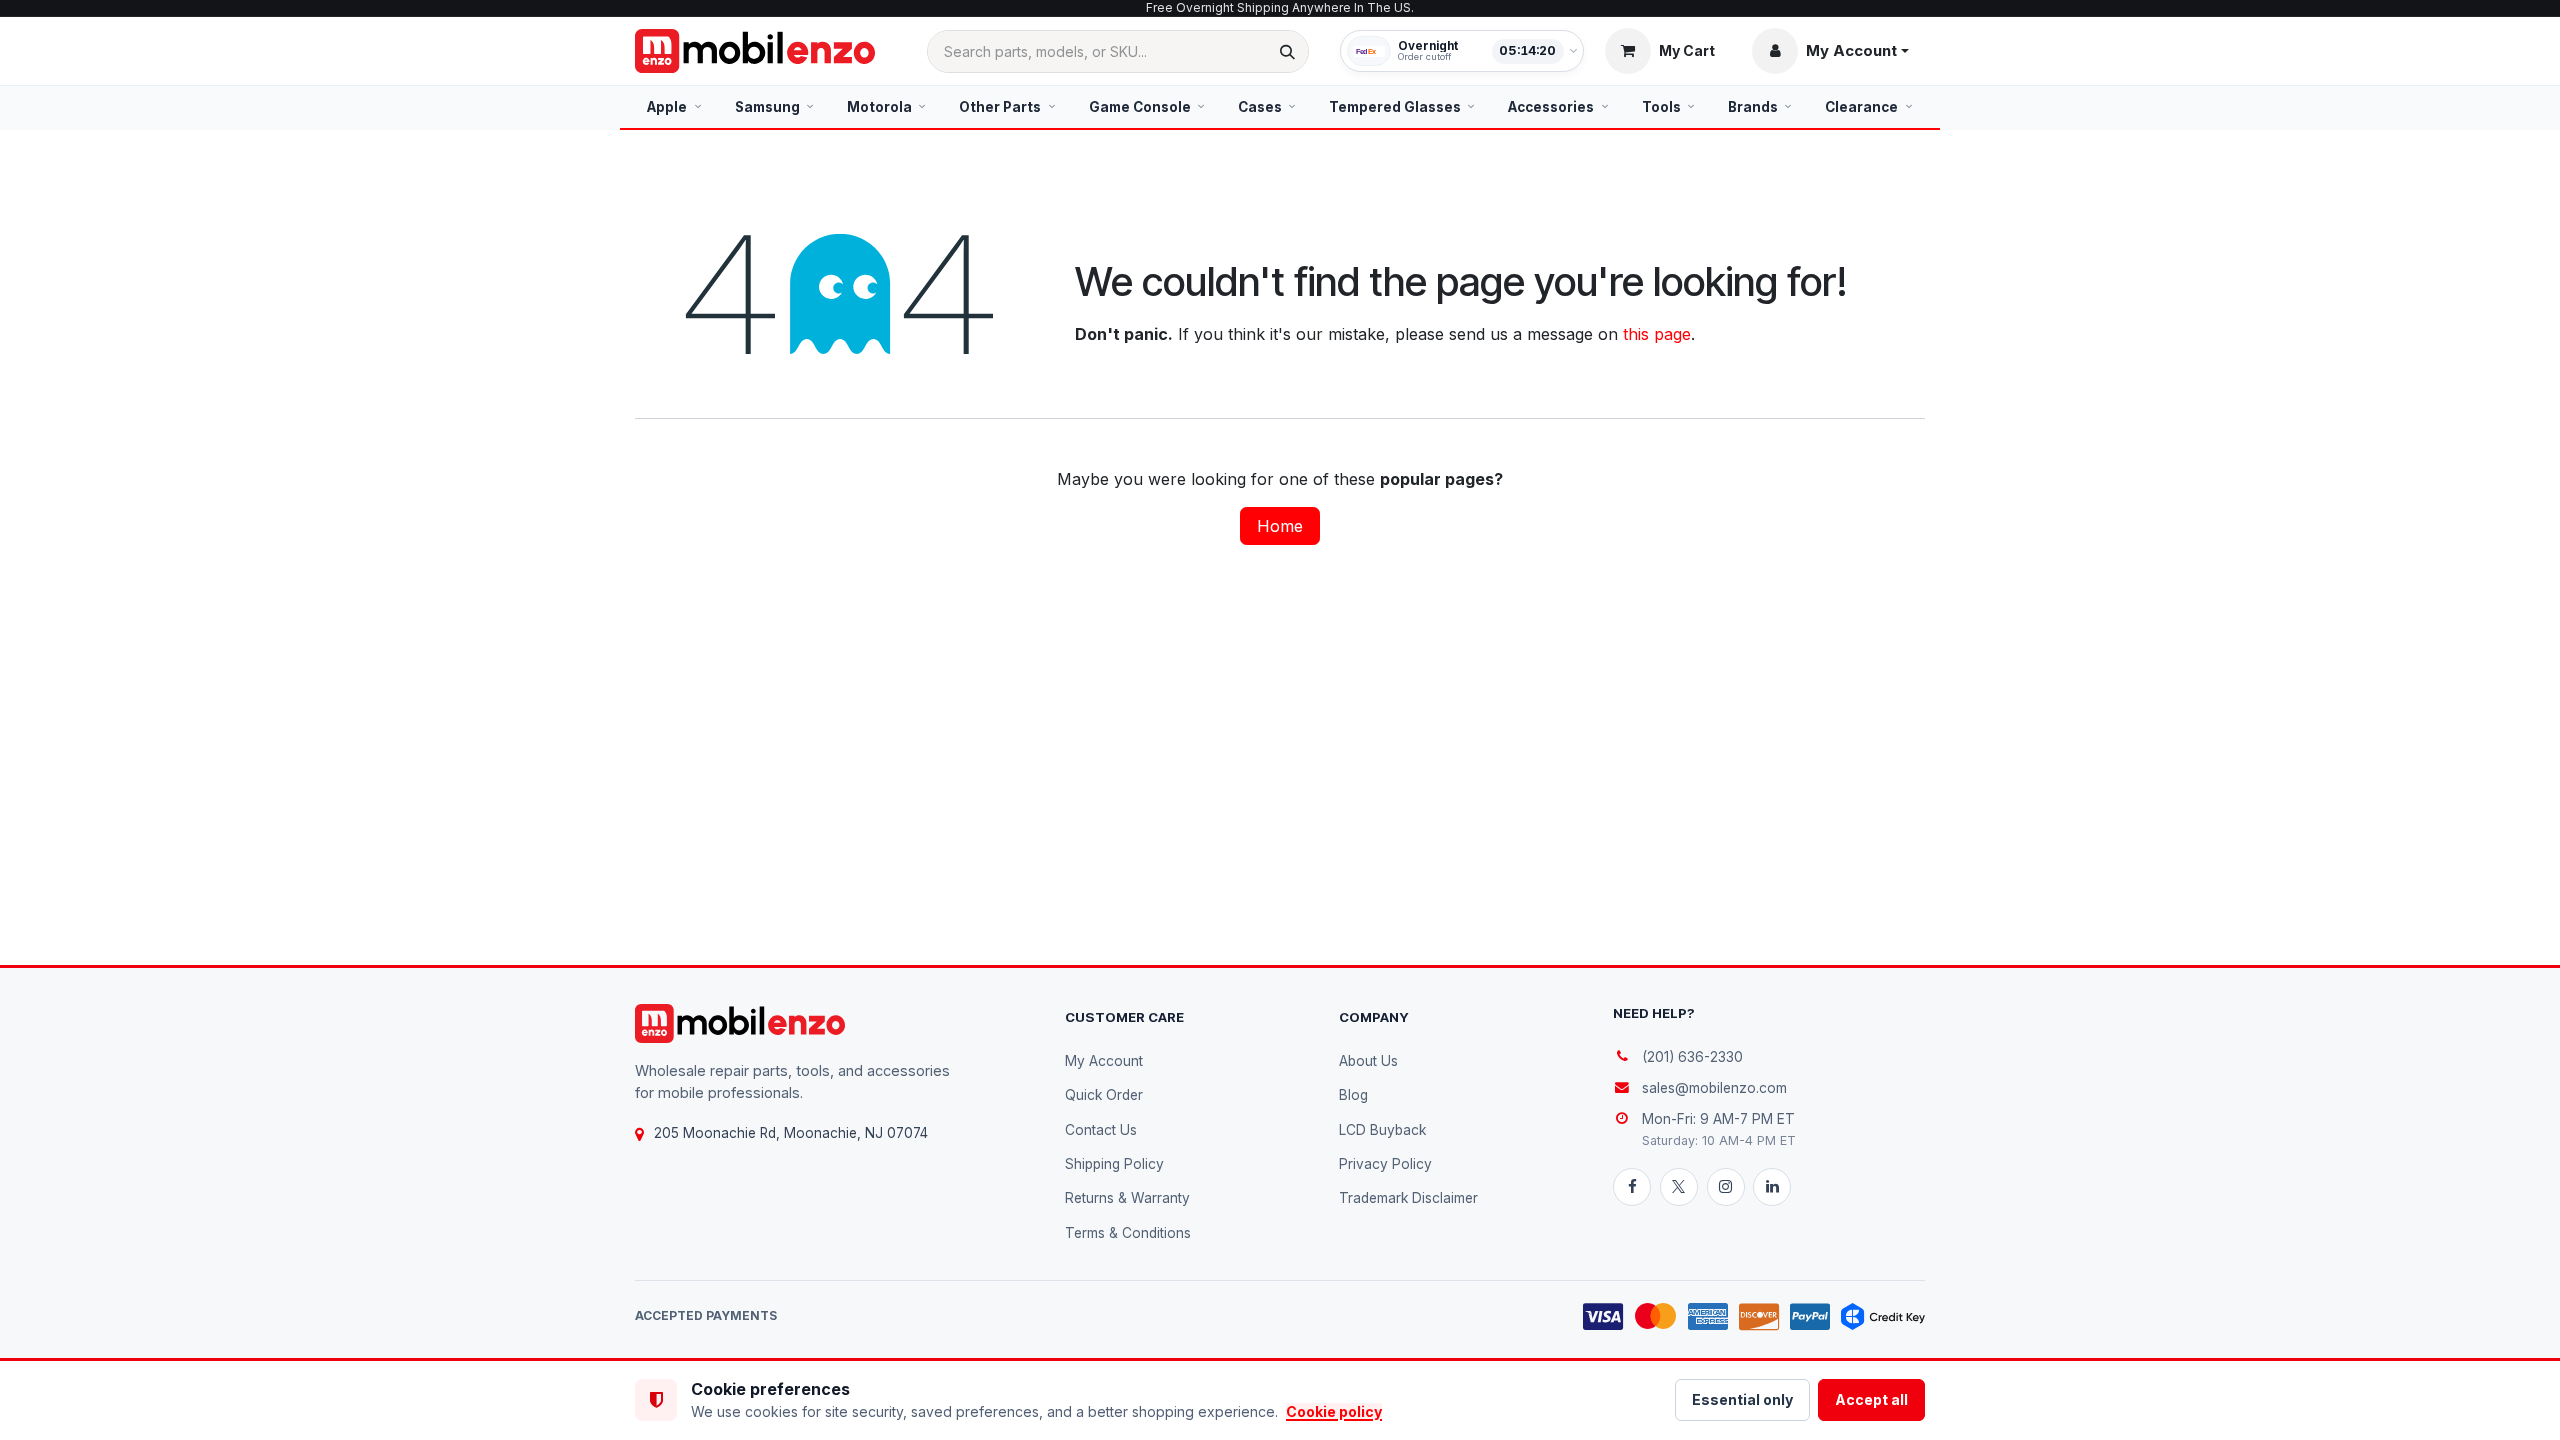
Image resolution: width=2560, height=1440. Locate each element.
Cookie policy (1334, 1411)
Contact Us (1101, 1130)
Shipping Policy (1114, 1164)
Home (1280, 526)
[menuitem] (674, 107)
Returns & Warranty (1127, 1198)
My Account (1104, 1061)
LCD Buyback (1382, 1130)
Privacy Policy (1385, 1164)
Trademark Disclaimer (1408, 1198)
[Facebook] (1632, 1187)
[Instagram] (1726, 1187)
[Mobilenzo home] (740, 1023)
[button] (1830, 51)
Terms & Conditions (1128, 1233)
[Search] (1287, 51)
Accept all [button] (1871, 1399)
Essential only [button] (1742, 1399)
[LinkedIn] (1772, 1187)
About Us (1368, 1061)
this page (1657, 334)
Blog (1353, 1095)
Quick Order (1104, 1095)
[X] (1679, 1187)
